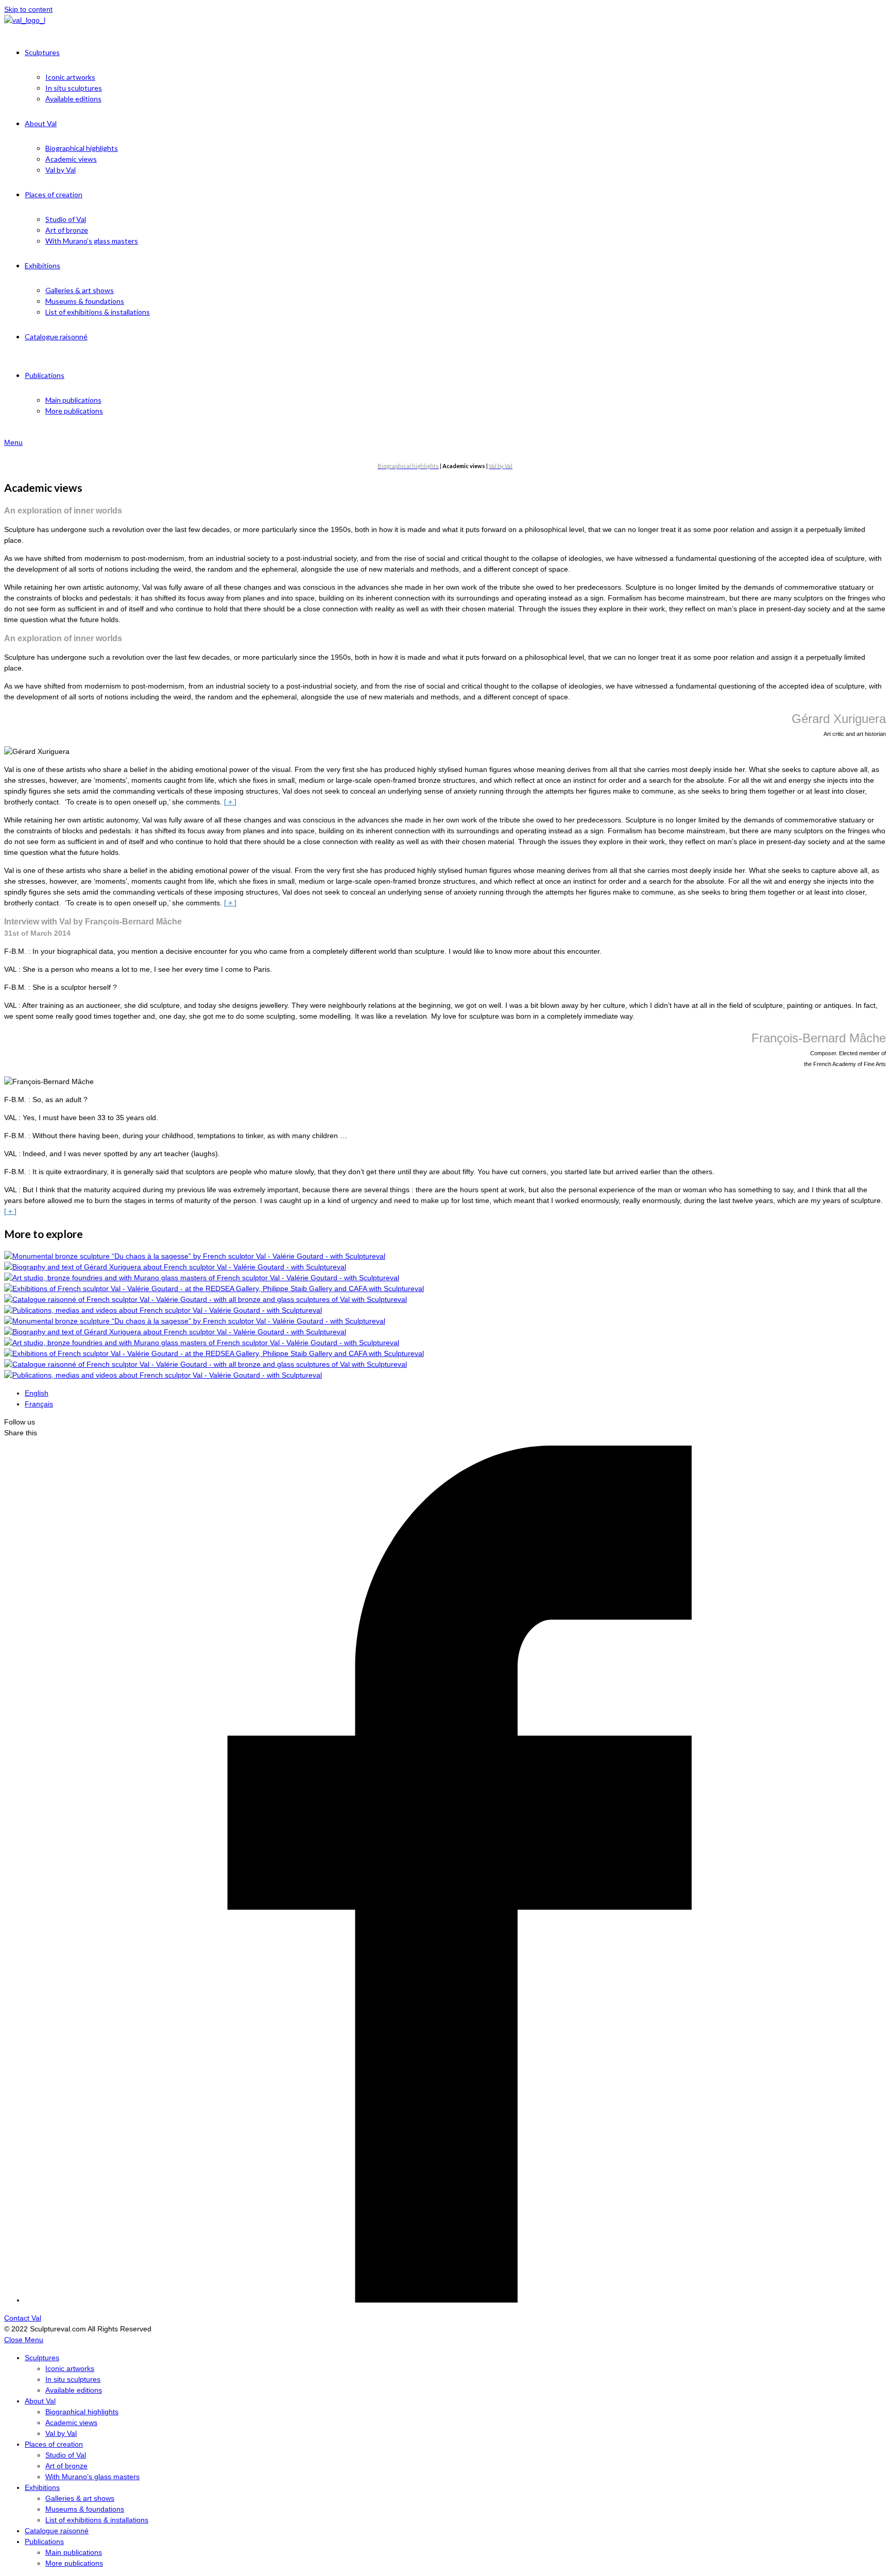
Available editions (74, 2390)
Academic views (71, 2423)
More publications (74, 2563)
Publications (44, 2541)
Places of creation (54, 2444)
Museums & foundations (85, 2509)
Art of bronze (66, 2466)
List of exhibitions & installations (97, 2520)
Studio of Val (66, 2455)
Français (39, 1404)
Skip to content (28, 9)
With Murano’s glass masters (92, 2477)
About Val (40, 2401)
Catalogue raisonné (57, 2531)
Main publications (74, 2552)
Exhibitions (42, 2487)
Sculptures (42, 2358)
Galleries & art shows (80, 2498)
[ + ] (230, 802)
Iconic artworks (70, 2368)
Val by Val (61, 2433)
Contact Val (23, 2318)
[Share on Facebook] (453, 2300)
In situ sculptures (73, 2379)
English (37, 1393)
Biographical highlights (82, 2412)
